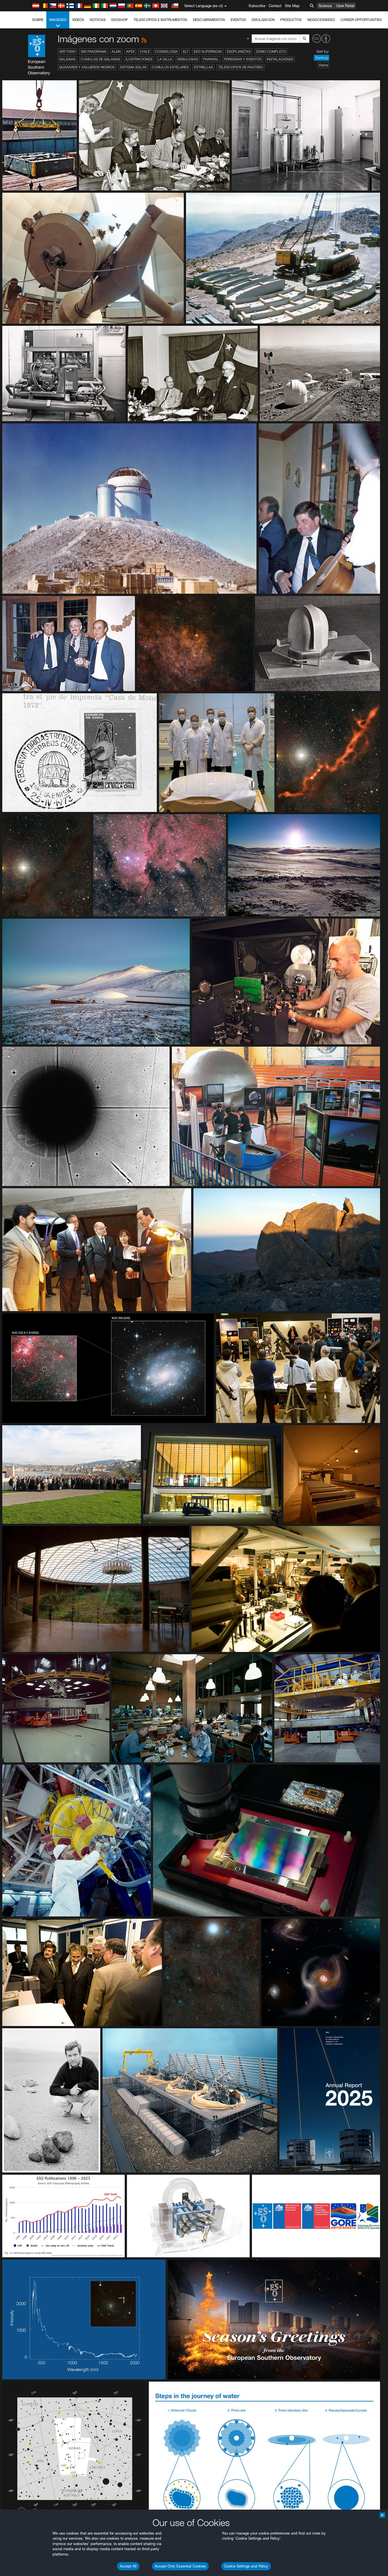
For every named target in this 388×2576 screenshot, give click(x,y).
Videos (78, 20)
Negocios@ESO (321, 20)
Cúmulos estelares (170, 67)
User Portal (345, 6)
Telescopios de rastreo (241, 67)
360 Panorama (94, 52)
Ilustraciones (139, 59)
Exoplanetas (239, 52)
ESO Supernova (208, 52)
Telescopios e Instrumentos (160, 20)
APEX (130, 52)
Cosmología (166, 52)
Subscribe (257, 6)
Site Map (292, 6)
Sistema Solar (133, 67)
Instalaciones (280, 59)
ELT (186, 52)
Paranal (211, 59)
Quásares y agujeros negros (87, 67)
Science (325, 6)
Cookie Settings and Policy (246, 2566)
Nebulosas (188, 59)
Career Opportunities (361, 20)
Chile (145, 52)
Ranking (322, 58)
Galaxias (67, 59)
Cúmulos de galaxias (101, 59)
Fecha (323, 65)
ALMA (116, 52)
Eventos (238, 20)
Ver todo (67, 52)
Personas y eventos (243, 59)
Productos (291, 20)
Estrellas (204, 67)
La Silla (165, 59)
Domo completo (271, 52)
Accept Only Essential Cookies (180, 2566)
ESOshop (120, 20)
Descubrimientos (209, 20)
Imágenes (58, 20)
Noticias (98, 20)
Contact (275, 6)
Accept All (128, 2566)
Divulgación (263, 20)
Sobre (38, 20)
